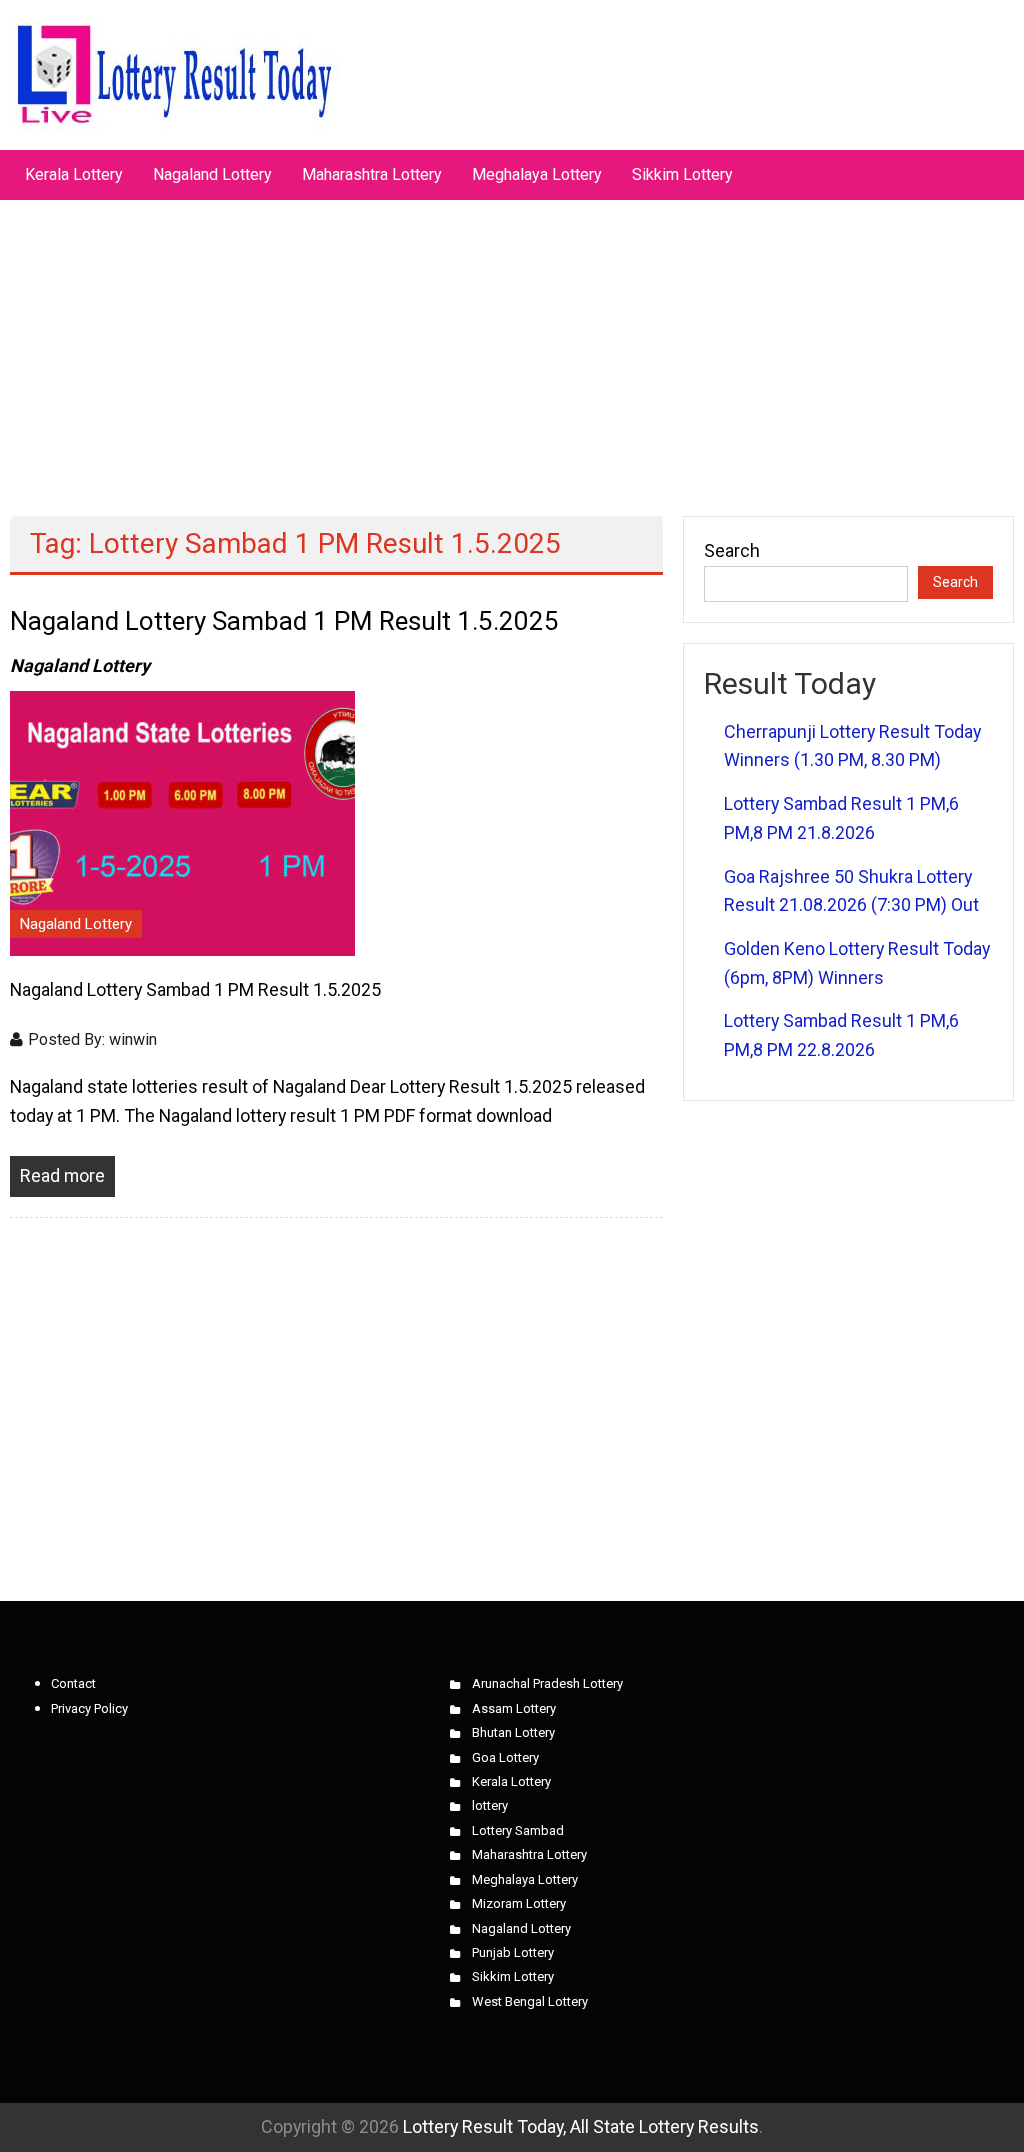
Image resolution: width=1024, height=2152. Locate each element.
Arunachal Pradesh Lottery (547, 1683)
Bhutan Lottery (513, 1732)
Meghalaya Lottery (537, 174)
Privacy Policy (89, 1708)
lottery (490, 1805)
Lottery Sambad (518, 1830)
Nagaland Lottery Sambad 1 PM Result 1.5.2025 (284, 621)
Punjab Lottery (513, 1952)
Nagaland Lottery (212, 174)
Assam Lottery (514, 1708)
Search (732, 550)
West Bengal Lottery (530, 2001)
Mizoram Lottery (519, 1903)
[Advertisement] (512, 348)
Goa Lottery (505, 1757)
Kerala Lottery (74, 174)
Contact (73, 1683)
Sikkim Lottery (682, 174)
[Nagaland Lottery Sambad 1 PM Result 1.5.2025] (182, 821)
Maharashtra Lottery (372, 174)
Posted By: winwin (92, 1039)
